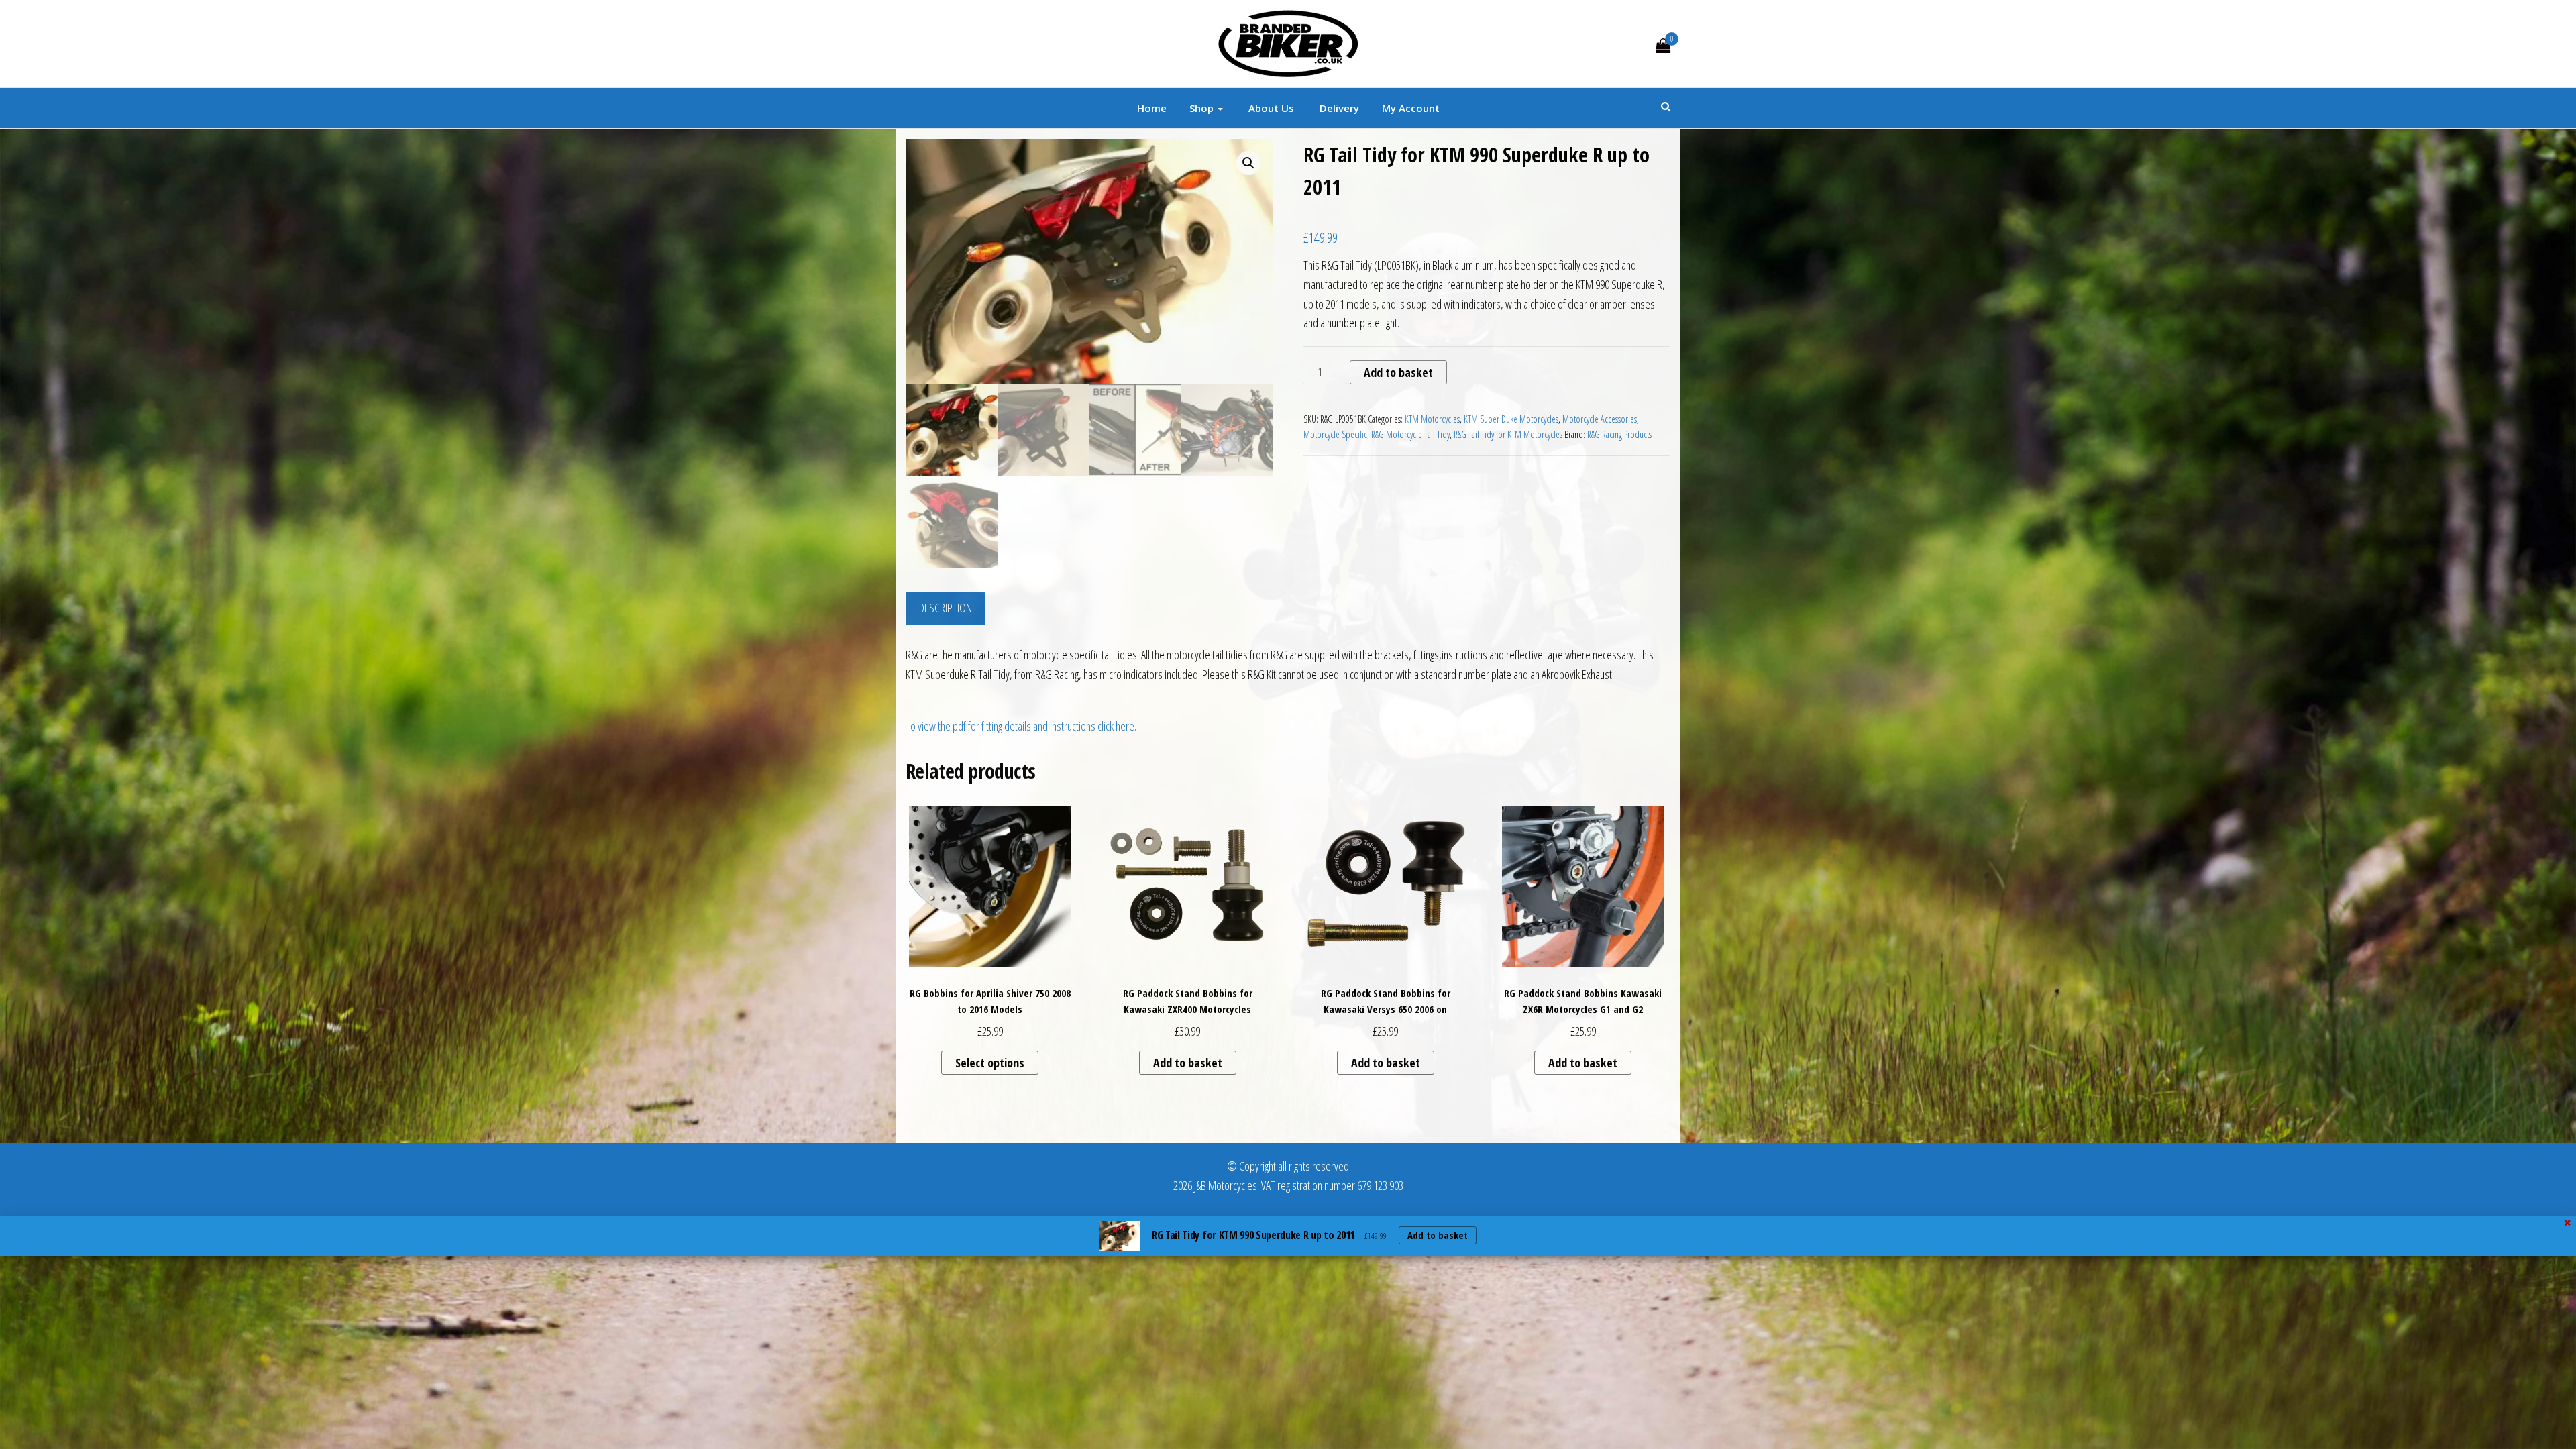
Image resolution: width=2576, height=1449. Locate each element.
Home (1152, 108)
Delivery (1338, 108)
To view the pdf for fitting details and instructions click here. (1021, 726)
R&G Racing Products (1619, 434)
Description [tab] (946, 608)
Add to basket (1398, 372)
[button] (1248, 163)
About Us (1270, 108)
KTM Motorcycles (1432, 419)
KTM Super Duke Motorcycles (1511, 419)
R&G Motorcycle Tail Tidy (1410, 434)
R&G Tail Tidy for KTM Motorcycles (1508, 434)
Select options (990, 1063)
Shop (1203, 108)
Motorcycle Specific (1335, 434)
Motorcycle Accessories (1600, 419)
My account (1411, 108)
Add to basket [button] (1188, 1063)
